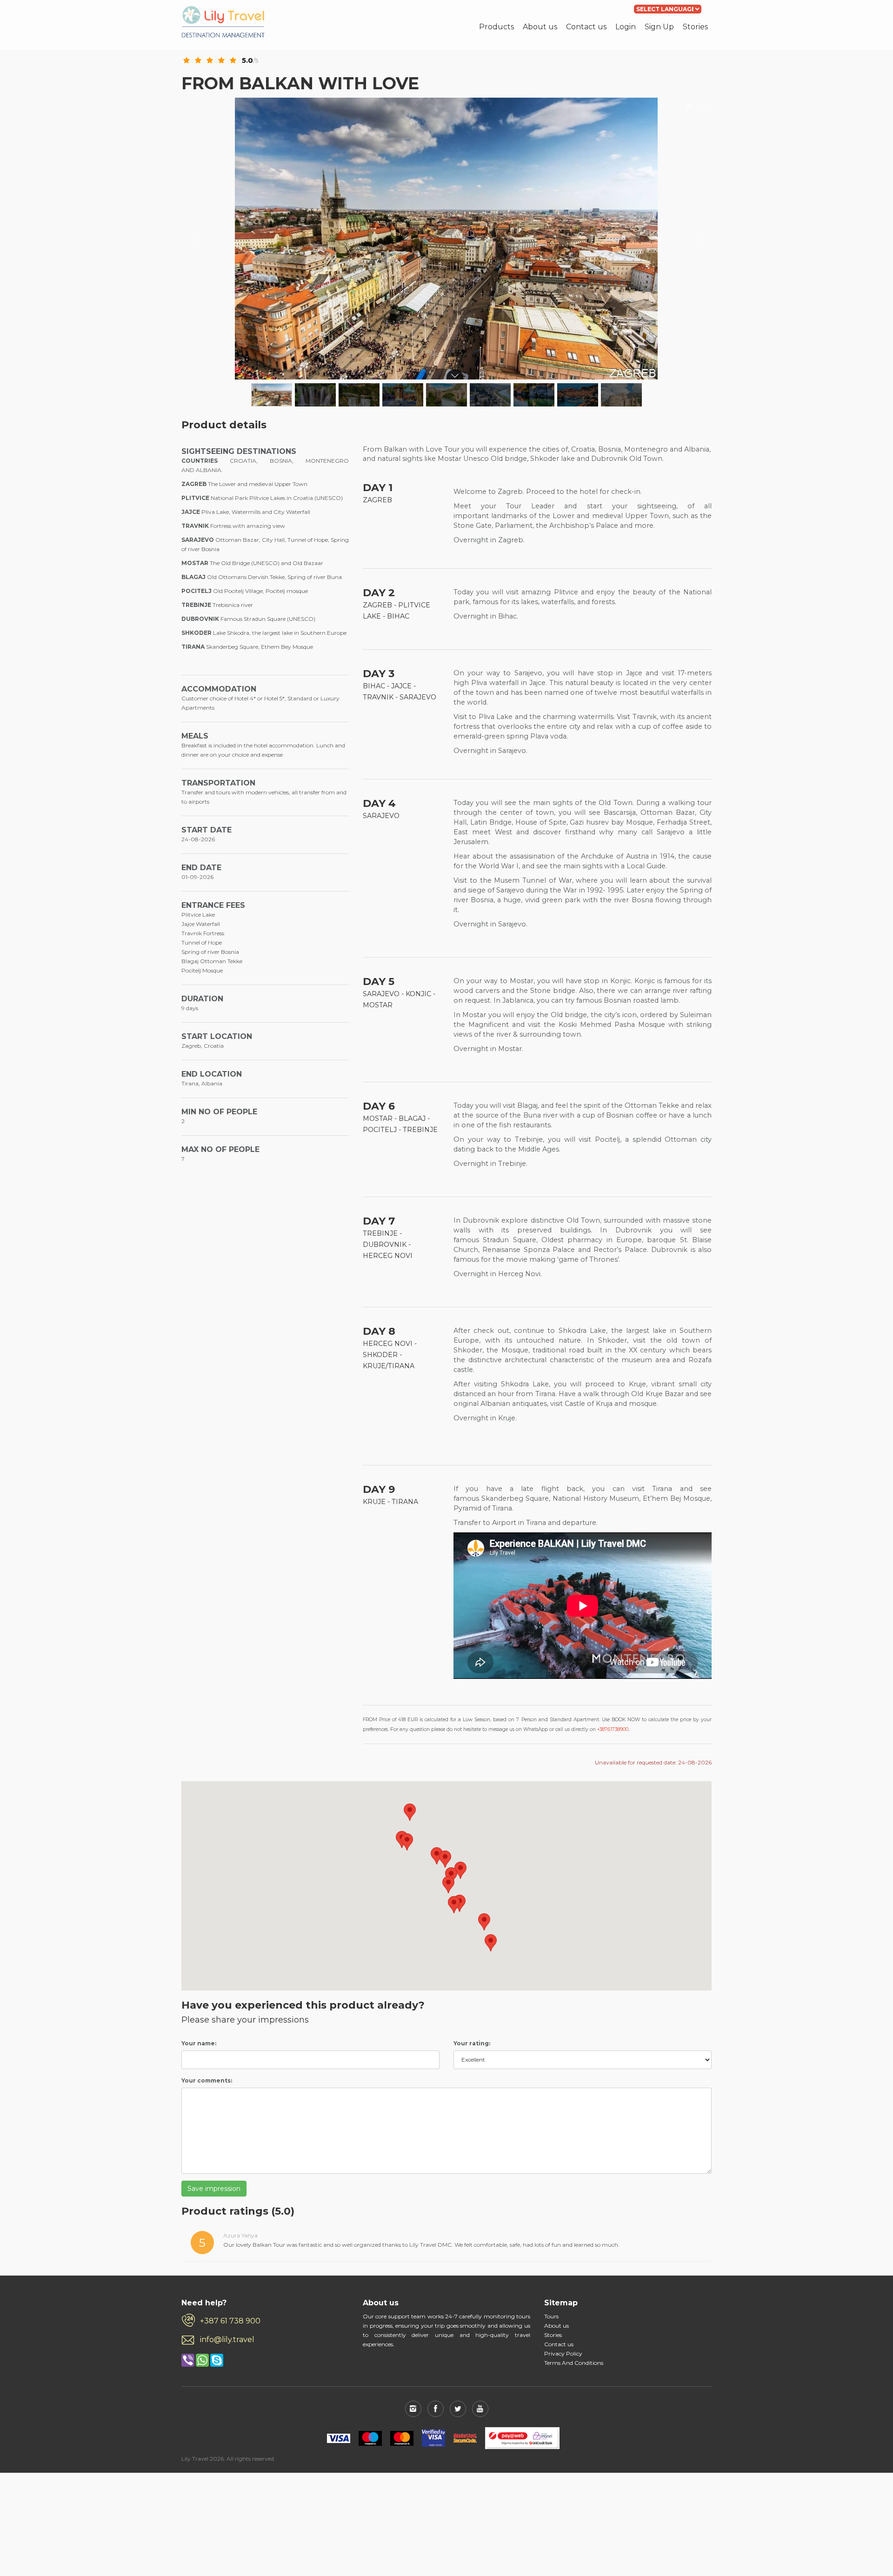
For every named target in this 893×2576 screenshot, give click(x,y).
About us (540, 27)
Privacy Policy (563, 2353)
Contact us (586, 27)
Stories (695, 27)
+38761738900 (613, 1729)
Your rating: (472, 2043)
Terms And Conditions (574, 2363)
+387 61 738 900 (230, 2321)
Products (496, 27)
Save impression (214, 2189)
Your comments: (207, 2080)
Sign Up (659, 27)
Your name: (199, 2043)
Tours (551, 2316)
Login (626, 27)
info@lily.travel (227, 2340)
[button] (410, 1812)
